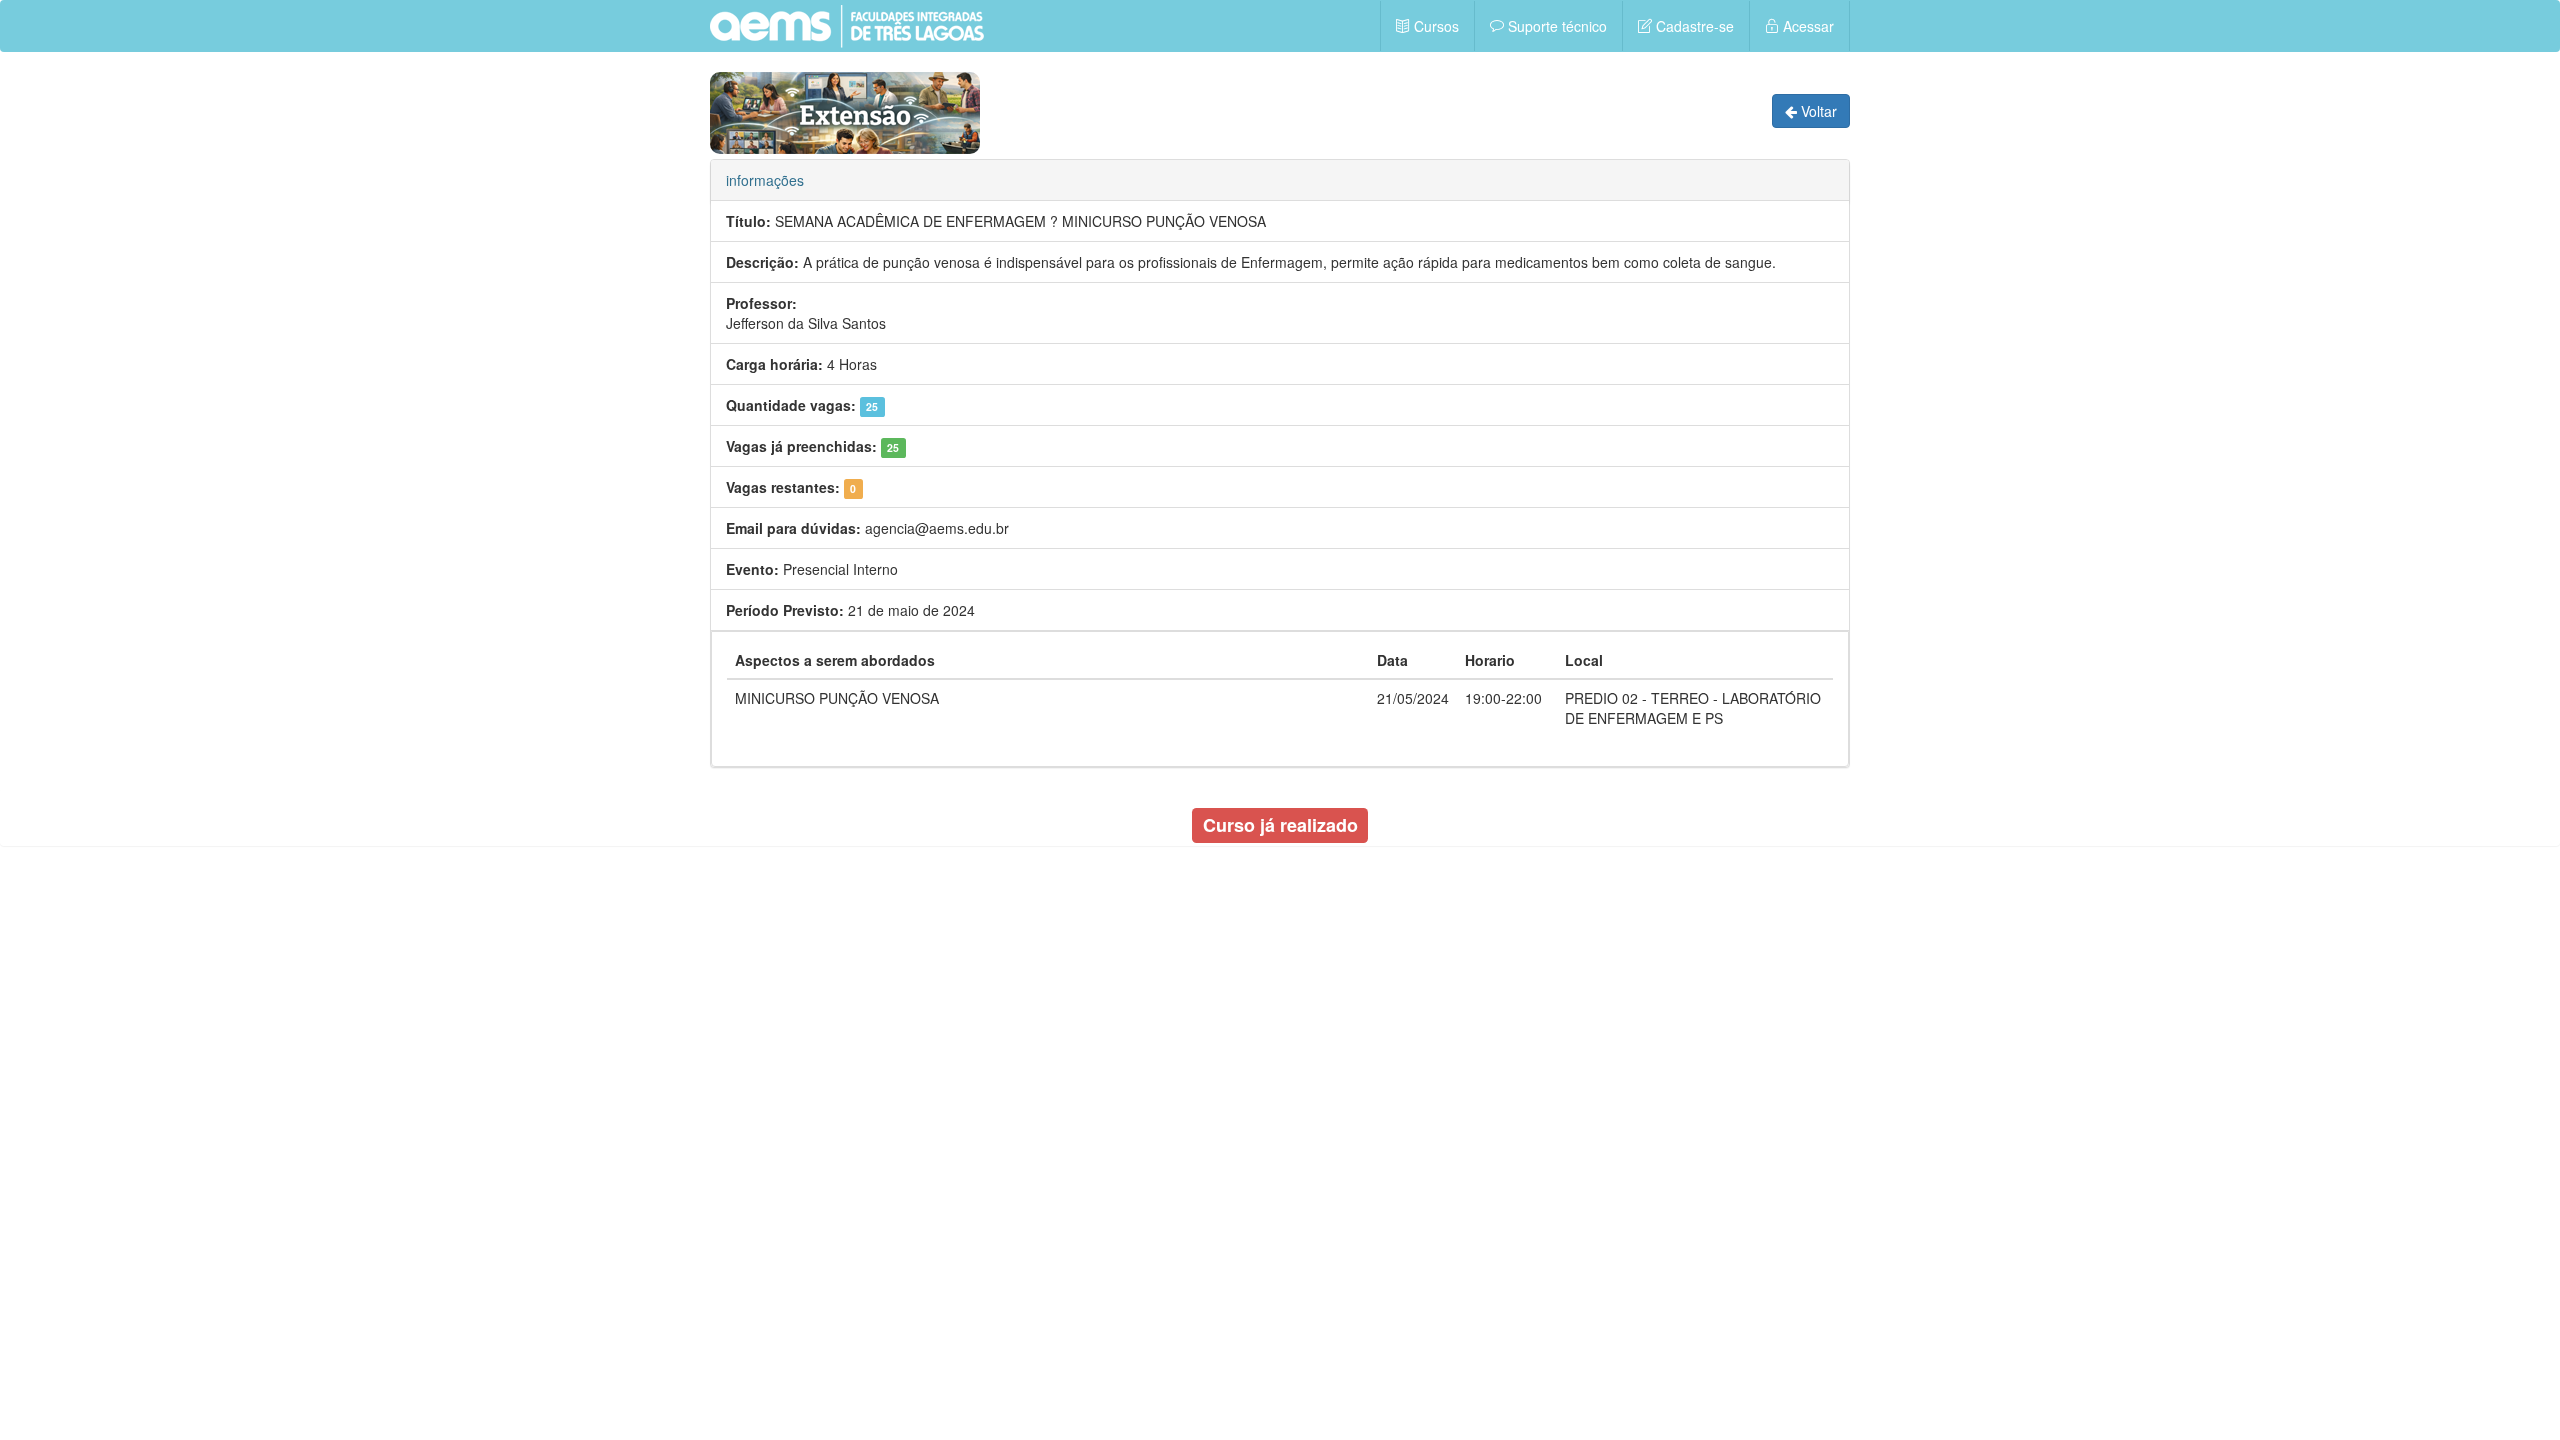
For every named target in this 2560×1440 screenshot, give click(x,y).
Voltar (1817, 111)
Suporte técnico (1555, 26)
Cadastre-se (1693, 26)
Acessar (1806, 26)
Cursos (1434, 26)
